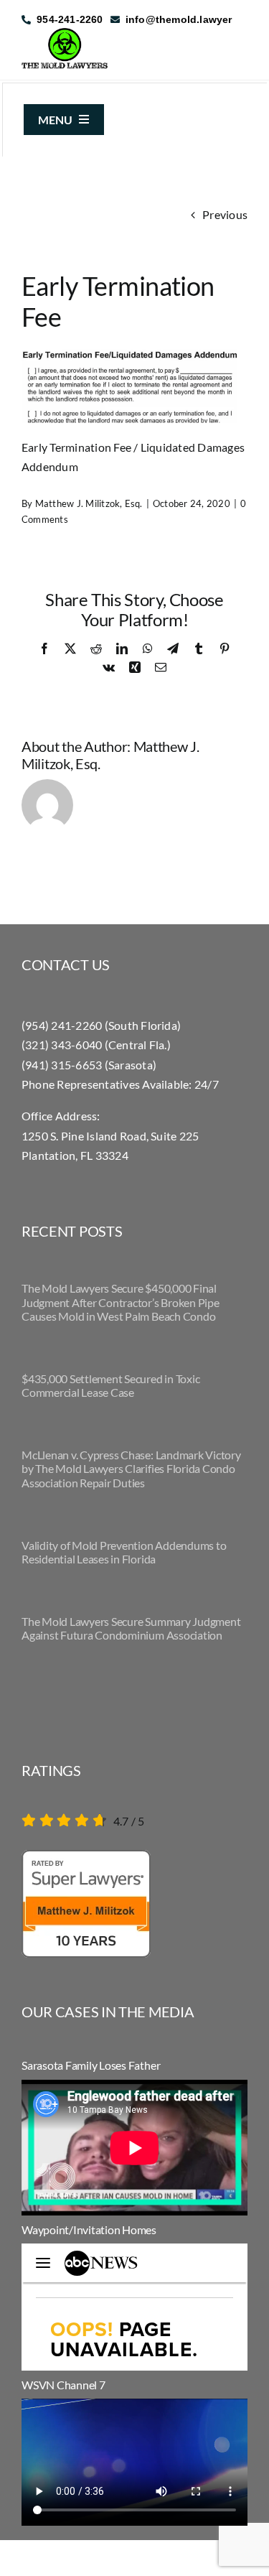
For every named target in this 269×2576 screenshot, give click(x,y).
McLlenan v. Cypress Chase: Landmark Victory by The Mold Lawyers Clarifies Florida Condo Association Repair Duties (131, 1468)
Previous (225, 214)
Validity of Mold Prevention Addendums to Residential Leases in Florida (124, 1552)
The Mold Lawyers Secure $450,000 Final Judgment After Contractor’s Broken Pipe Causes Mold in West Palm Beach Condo (121, 1302)
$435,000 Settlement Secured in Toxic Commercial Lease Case (110, 1385)
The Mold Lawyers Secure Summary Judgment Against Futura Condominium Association (131, 1628)
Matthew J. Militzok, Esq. (89, 503)
